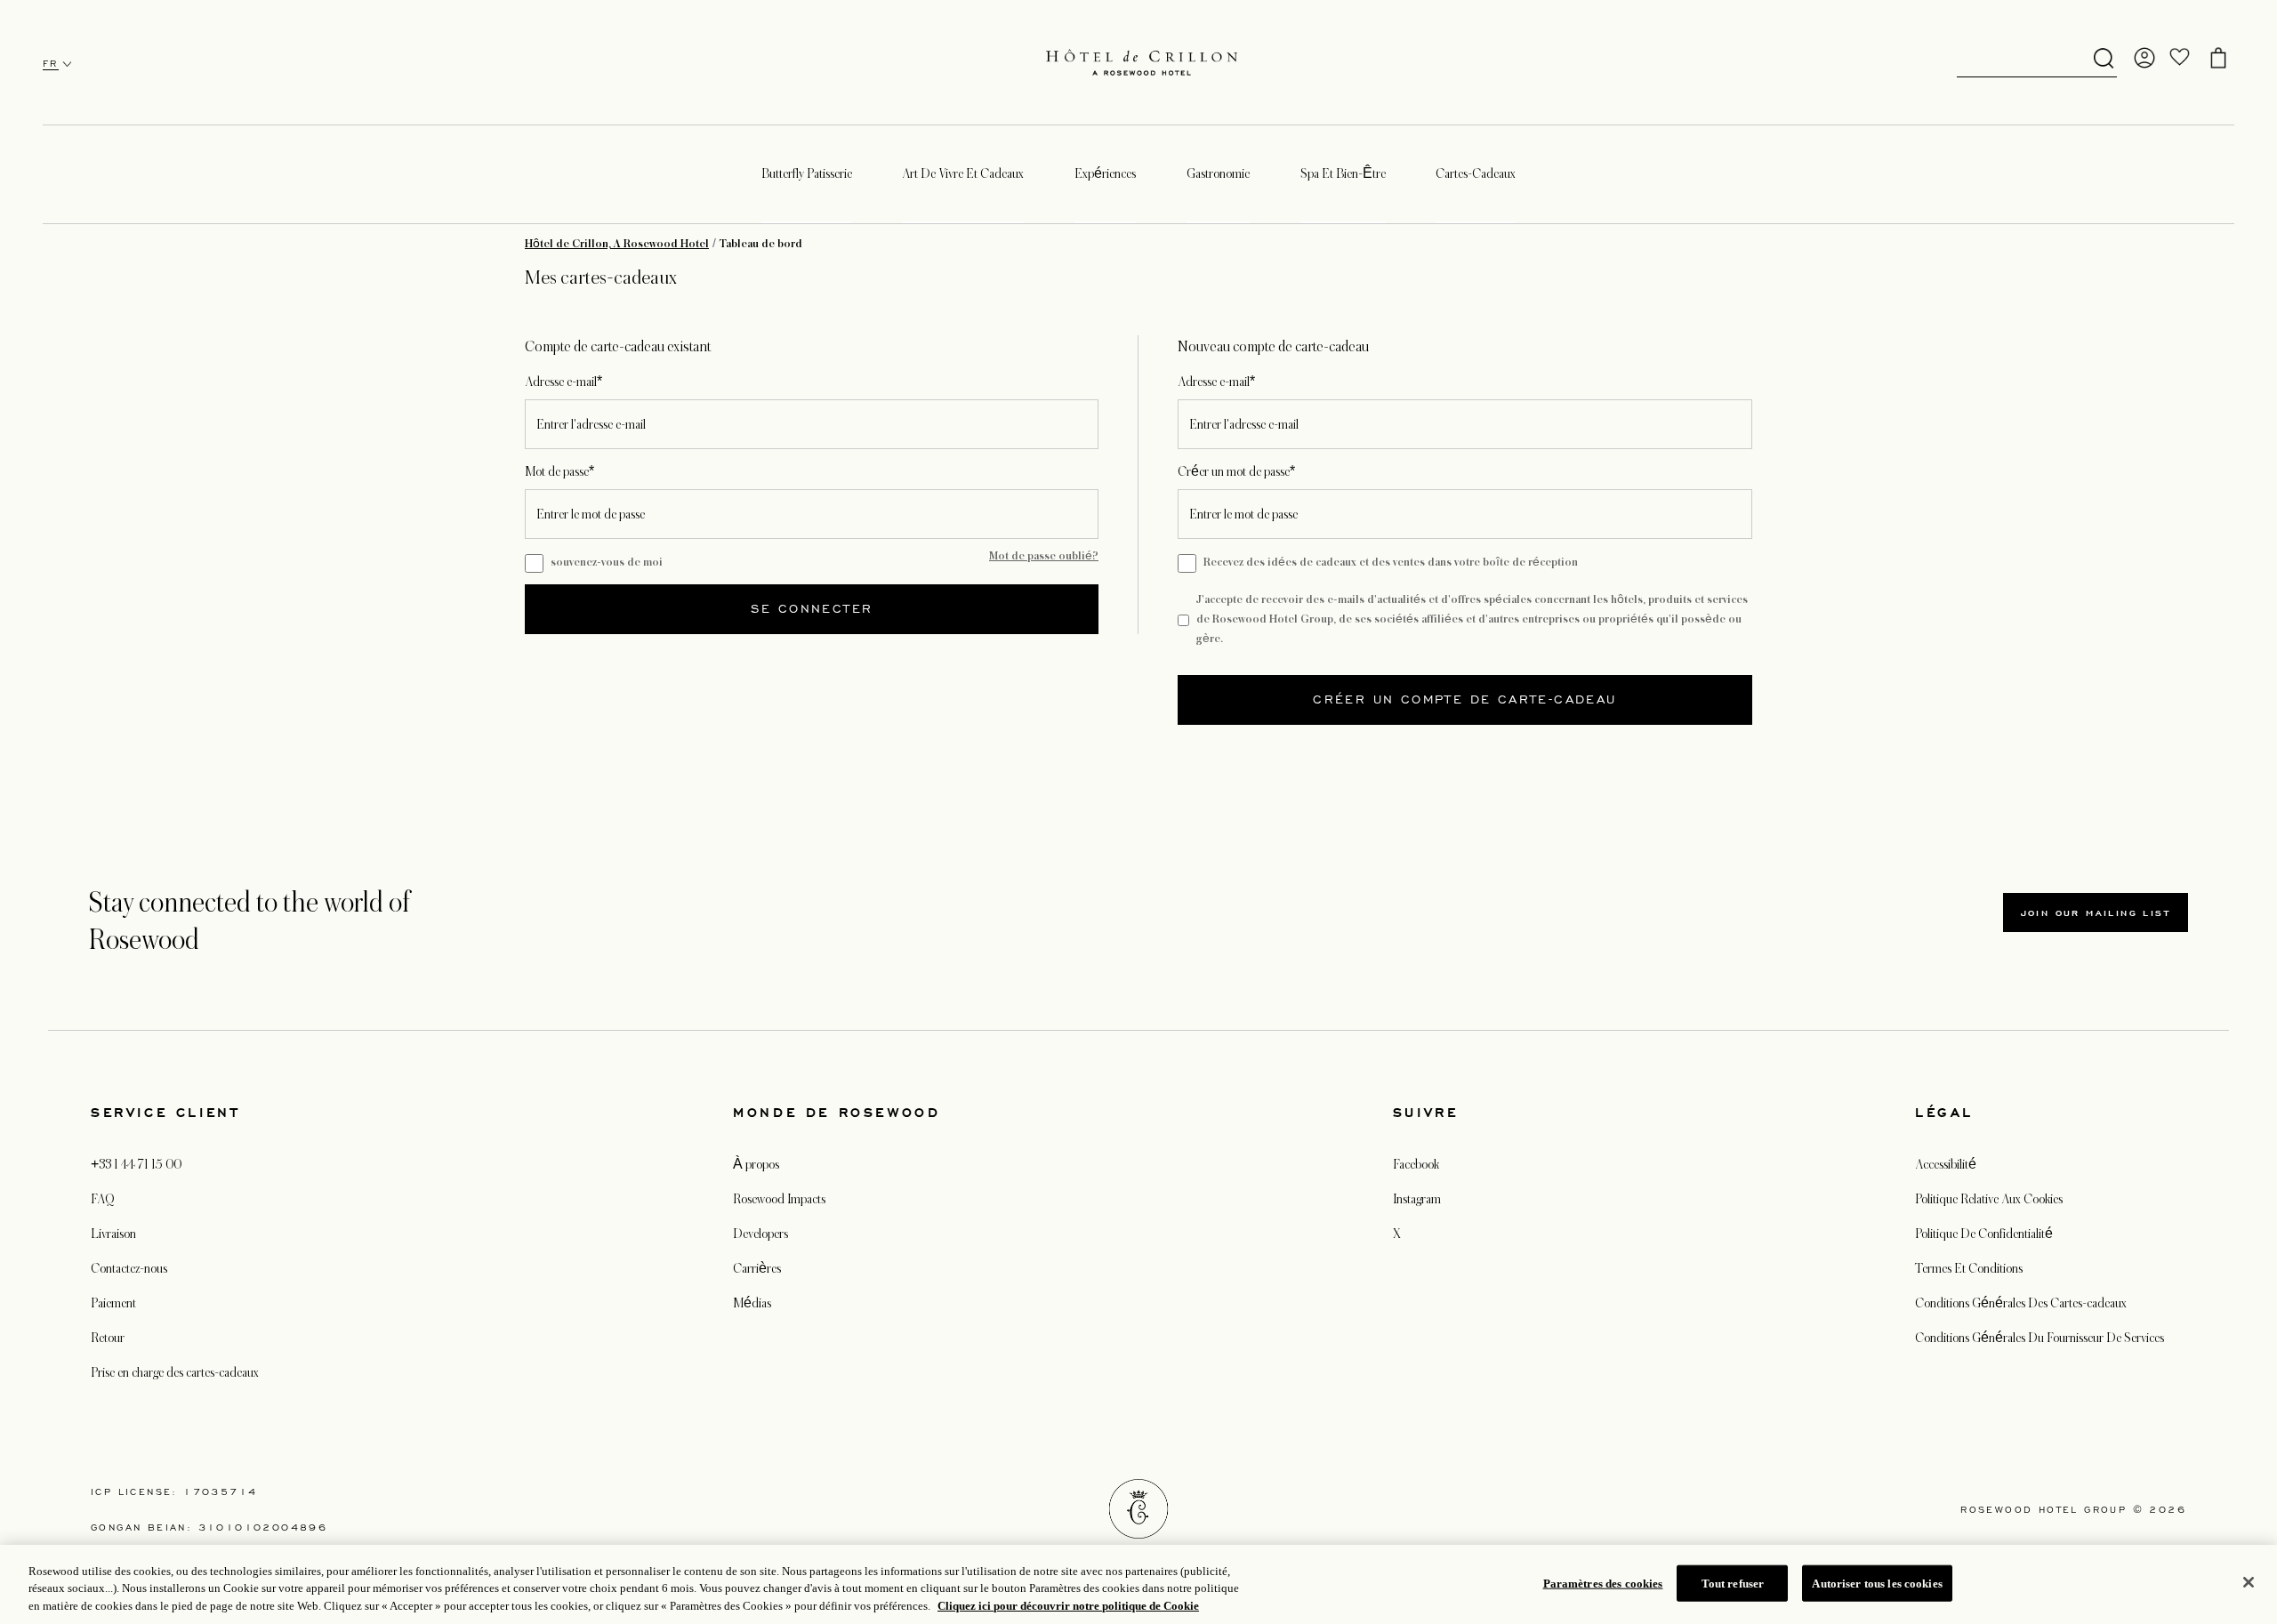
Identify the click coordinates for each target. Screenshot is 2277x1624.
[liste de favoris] (2180, 58)
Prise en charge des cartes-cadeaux (175, 1372)
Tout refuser (1733, 1583)
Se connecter (812, 609)
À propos (756, 1164)
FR (51, 64)
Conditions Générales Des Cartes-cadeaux (2021, 1303)
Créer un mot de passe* (1236, 471)
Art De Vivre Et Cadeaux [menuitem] (963, 173)
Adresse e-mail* (563, 382)
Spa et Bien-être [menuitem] (1343, 173)
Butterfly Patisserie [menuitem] (807, 173)
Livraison (113, 1234)
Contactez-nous (129, 1268)
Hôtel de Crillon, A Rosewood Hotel (617, 244)
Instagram (1417, 1199)
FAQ (102, 1199)
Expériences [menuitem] (1105, 173)
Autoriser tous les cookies (1877, 1583)
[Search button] (2104, 60)
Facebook (1416, 1164)
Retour (108, 1338)
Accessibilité (1946, 1164)
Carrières (757, 1268)
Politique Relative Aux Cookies (1989, 1199)
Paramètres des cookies (1603, 1583)
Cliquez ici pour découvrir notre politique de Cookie (1068, 1606)
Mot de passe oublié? (1044, 556)
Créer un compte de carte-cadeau (1464, 699)
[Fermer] (2249, 1582)
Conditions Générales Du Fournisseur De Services (2040, 1338)
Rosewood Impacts (779, 1199)
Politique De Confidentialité (1984, 1234)
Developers (760, 1234)
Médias (752, 1303)
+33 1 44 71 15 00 (136, 1164)
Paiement (113, 1303)
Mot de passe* (559, 471)
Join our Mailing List (2096, 912)
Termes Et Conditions (1969, 1268)
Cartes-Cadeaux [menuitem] (1476, 173)
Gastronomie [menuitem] (1218, 173)
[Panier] (2218, 58)
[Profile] (2144, 58)
